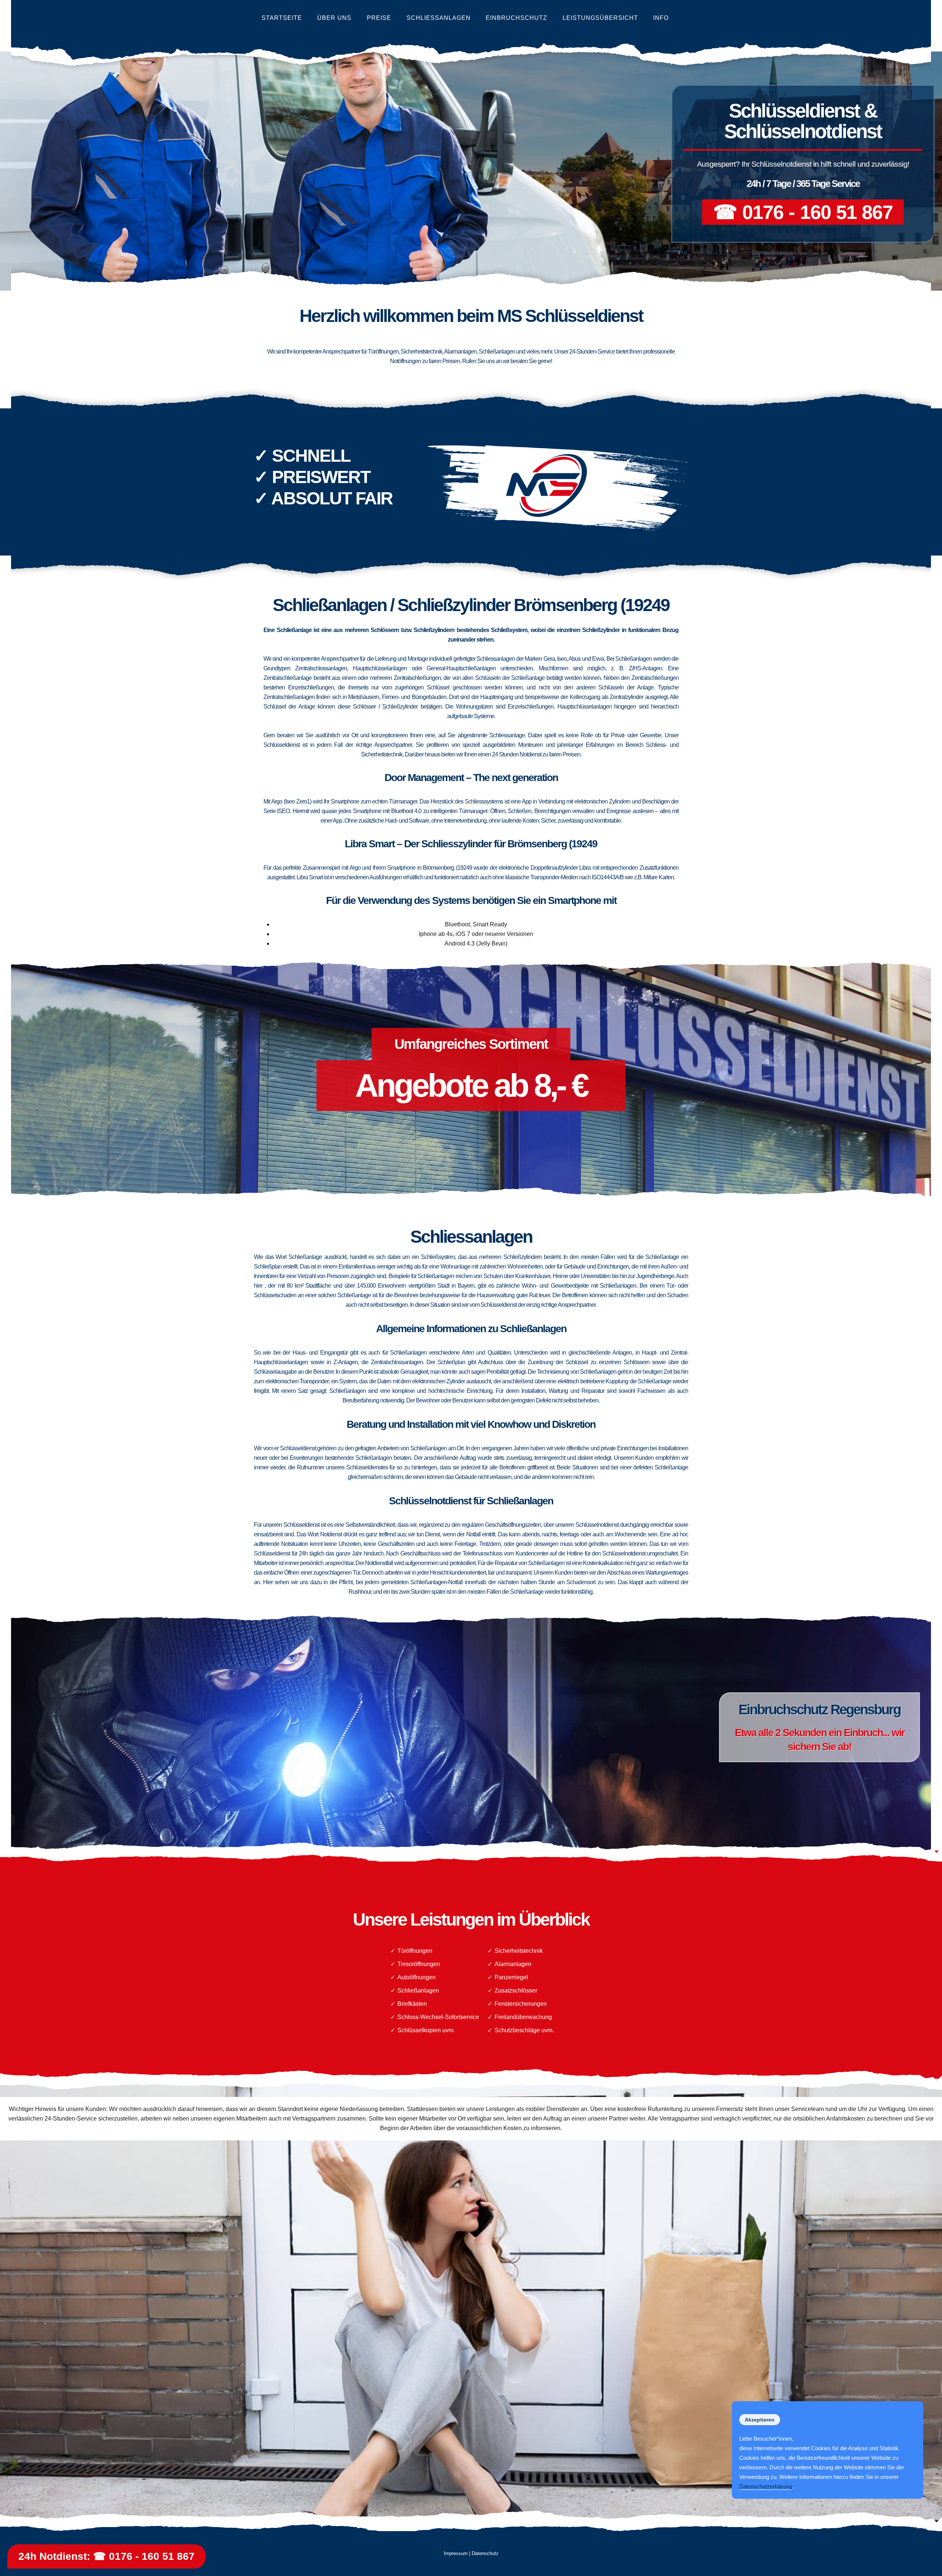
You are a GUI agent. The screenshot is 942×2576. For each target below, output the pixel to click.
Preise (379, 18)
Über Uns (334, 18)
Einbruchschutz (516, 18)
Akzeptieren (760, 2420)
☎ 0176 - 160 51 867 (803, 212)
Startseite (282, 18)
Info (661, 18)
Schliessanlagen (439, 18)
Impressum (456, 2553)
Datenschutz (485, 2553)
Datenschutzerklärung (766, 2486)
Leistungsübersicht (600, 18)
